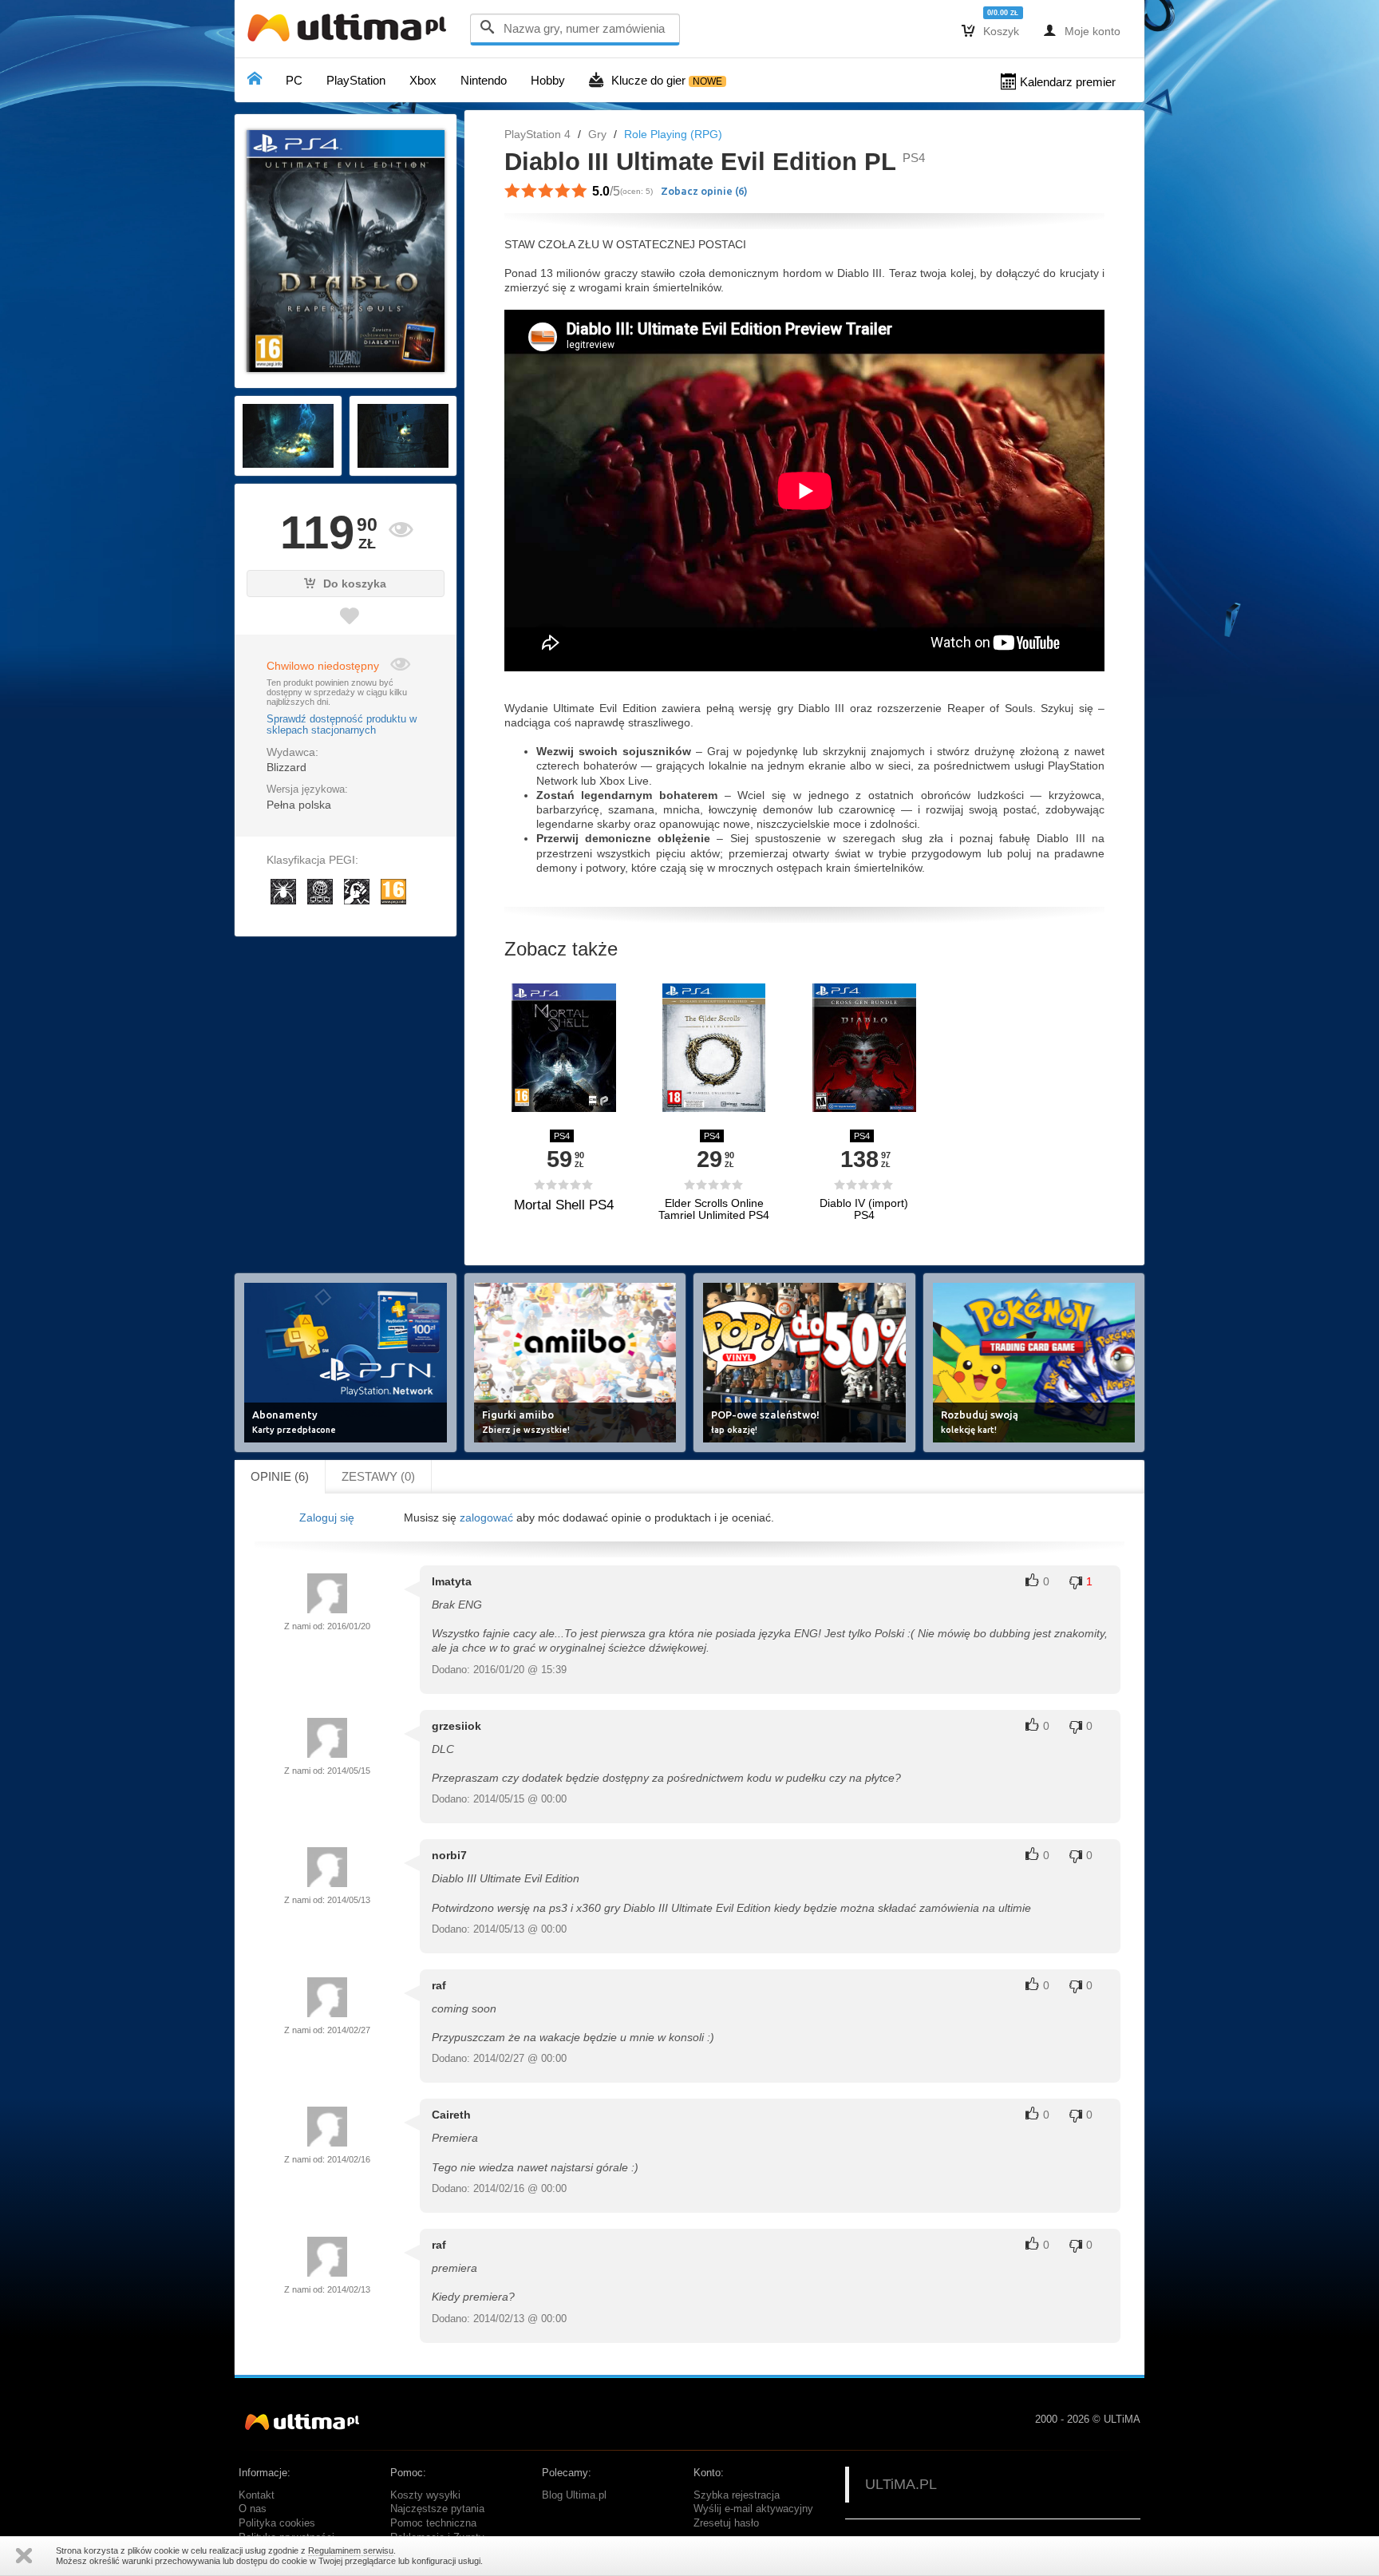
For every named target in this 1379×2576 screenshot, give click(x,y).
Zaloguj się (327, 1518)
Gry (597, 134)
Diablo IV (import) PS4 (864, 1209)
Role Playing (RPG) (673, 134)
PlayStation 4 (537, 134)
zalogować (486, 1518)
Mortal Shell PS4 (564, 1205)
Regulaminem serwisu (351, 2550)
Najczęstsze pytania (437, 2509)
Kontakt (257, 2495)
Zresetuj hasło (726, 2523)
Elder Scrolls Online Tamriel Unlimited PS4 (714, 1209)
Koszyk (990, 30)
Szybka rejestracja (737, 2495)
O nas (253, 2509)
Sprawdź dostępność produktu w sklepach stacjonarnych (342, 725)
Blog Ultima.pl (574, 2495)
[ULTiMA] (350, 32)
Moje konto (1082, 30)
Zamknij (24, 2556)
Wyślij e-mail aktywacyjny (753, 2509)
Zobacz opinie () (704, 191)
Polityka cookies (277, 2523)
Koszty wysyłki (425, 2495)
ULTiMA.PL (901, 2484)
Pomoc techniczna (433, 2523)
